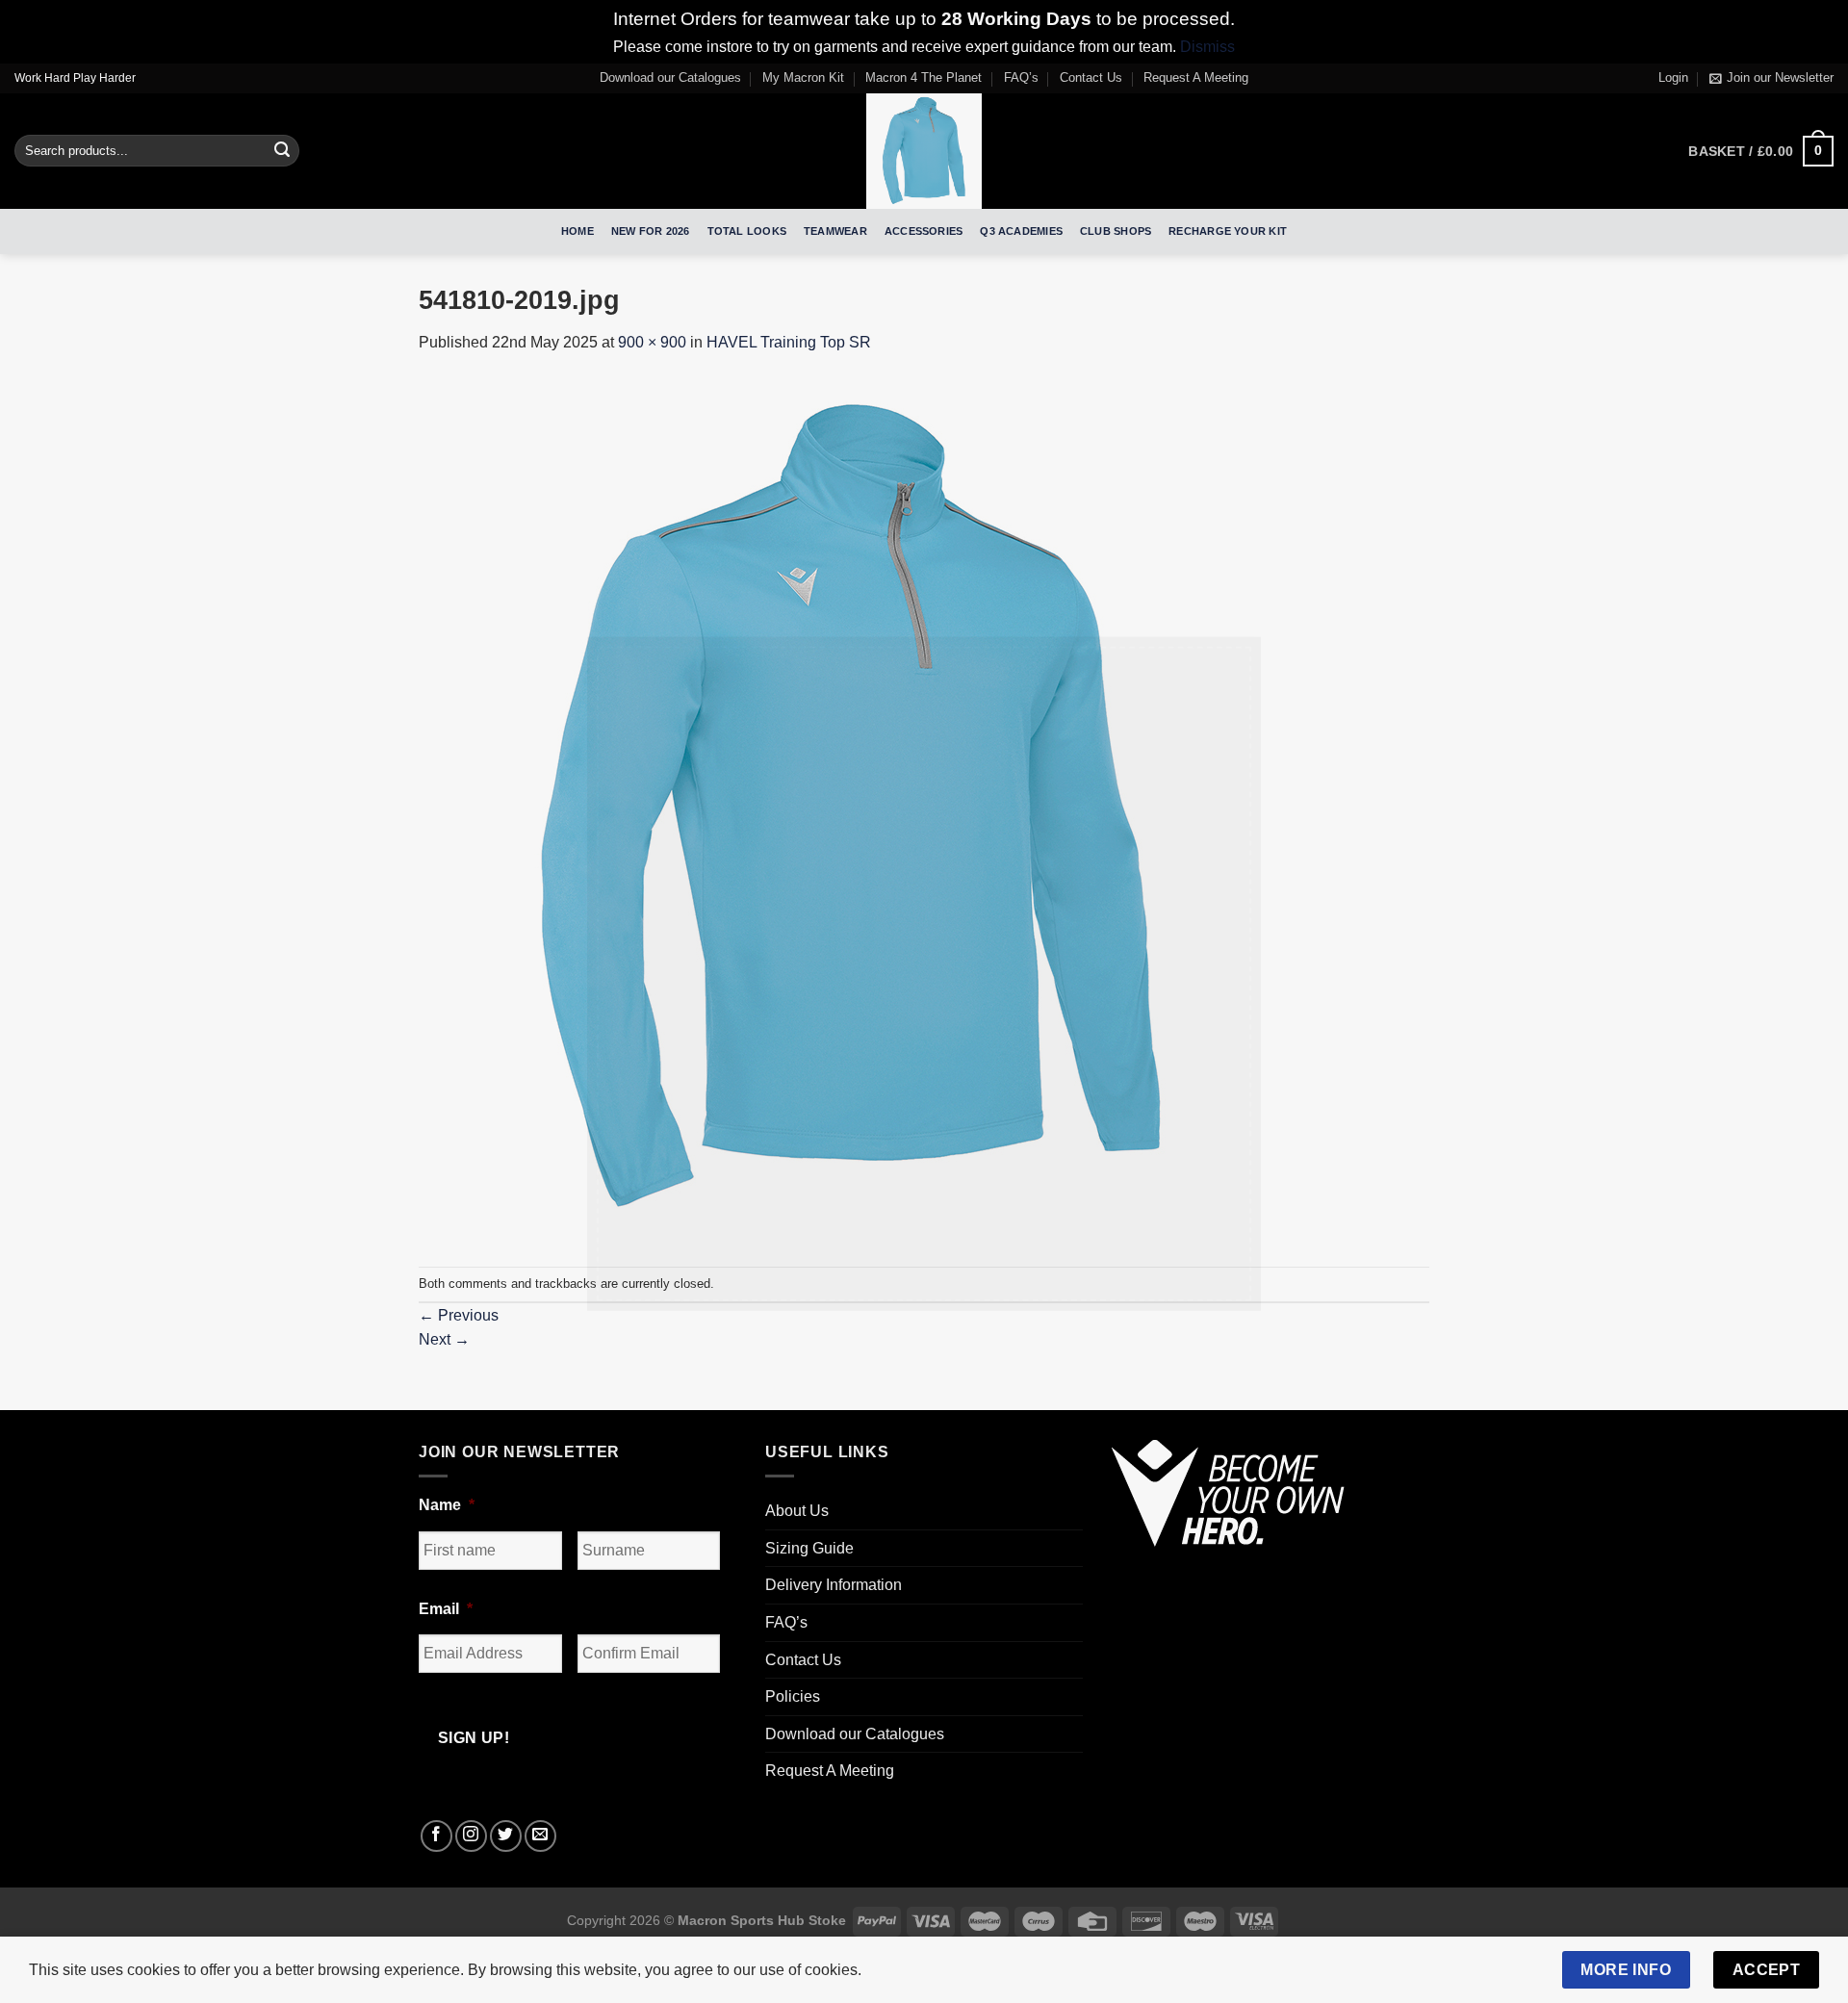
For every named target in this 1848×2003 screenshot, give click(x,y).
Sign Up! (710, 1205)
